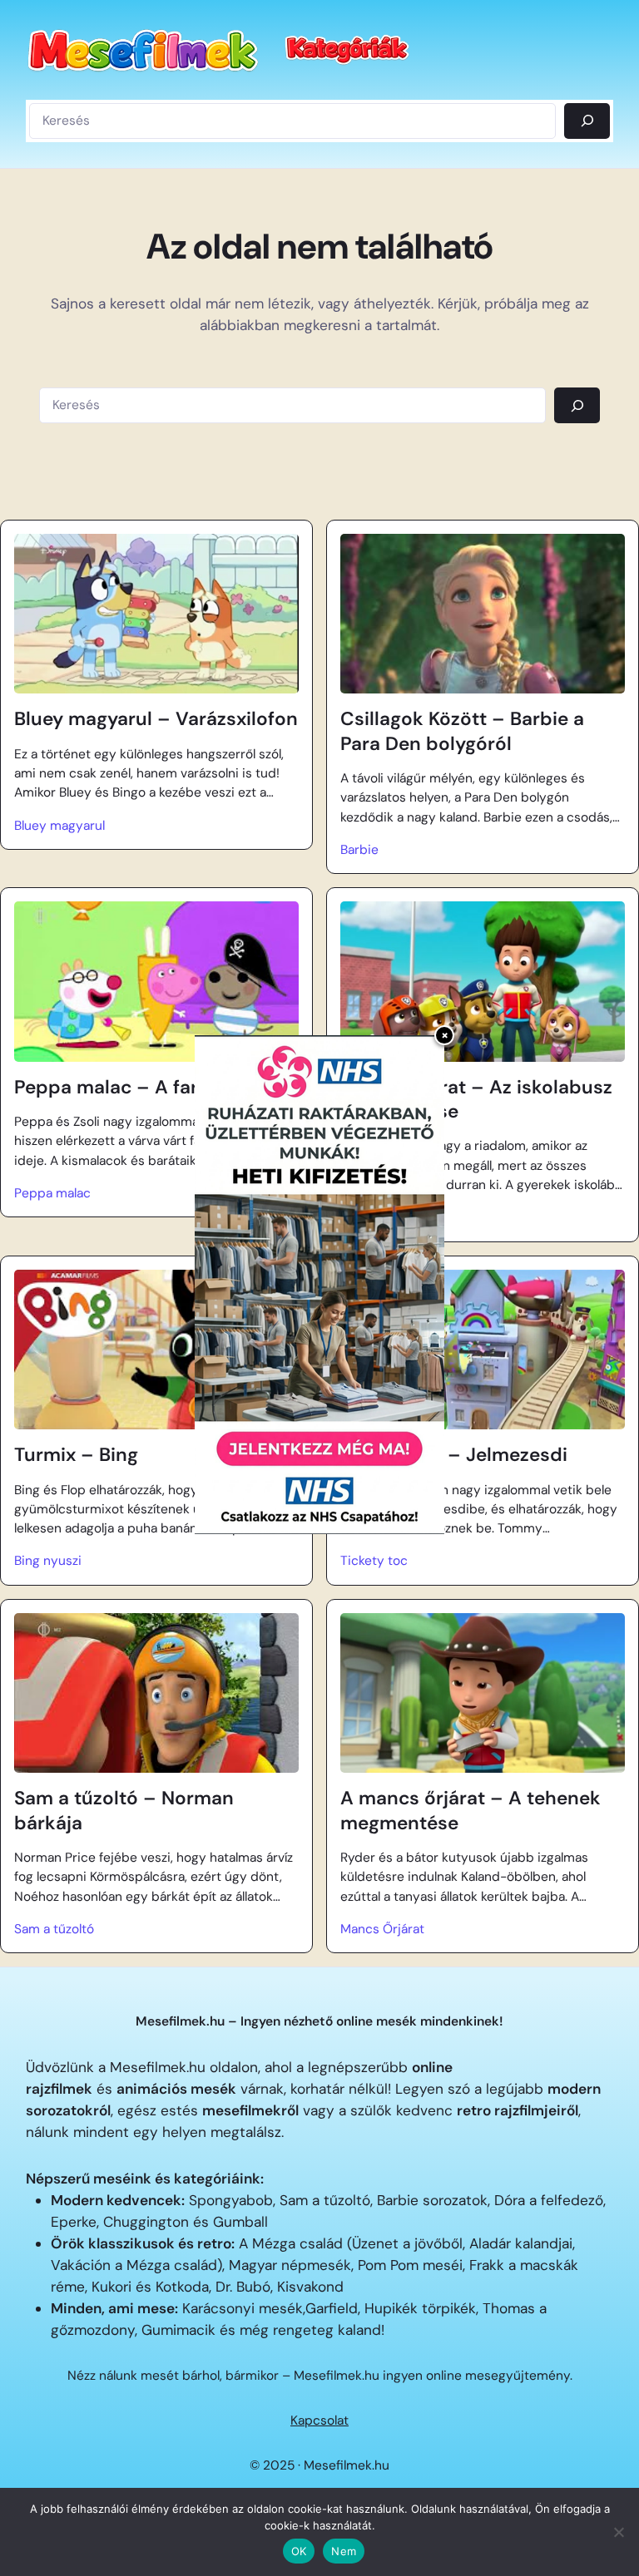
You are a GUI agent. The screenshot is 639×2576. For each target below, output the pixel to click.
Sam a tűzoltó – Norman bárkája (124, 1810)
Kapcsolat (319, 2421)
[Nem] (618, 2532)
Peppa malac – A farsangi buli (150, 1087)
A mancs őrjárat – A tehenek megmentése (471, 1810)
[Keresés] (587, 121)
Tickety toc (374, 1561)
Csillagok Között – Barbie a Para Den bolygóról (462, 731)
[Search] (577, 405)
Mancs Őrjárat (382, 1929)
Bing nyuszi (48, 1561)
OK (299, 2551)
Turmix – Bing (76, 1455)
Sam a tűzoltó (54, 1929)
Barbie (359, 850)
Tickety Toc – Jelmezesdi (454, 1455)
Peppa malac (52, 1193)
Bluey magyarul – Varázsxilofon (156, 719)
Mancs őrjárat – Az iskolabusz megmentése (476, 1099)
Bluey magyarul (59, 826)
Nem (344, 2551)
